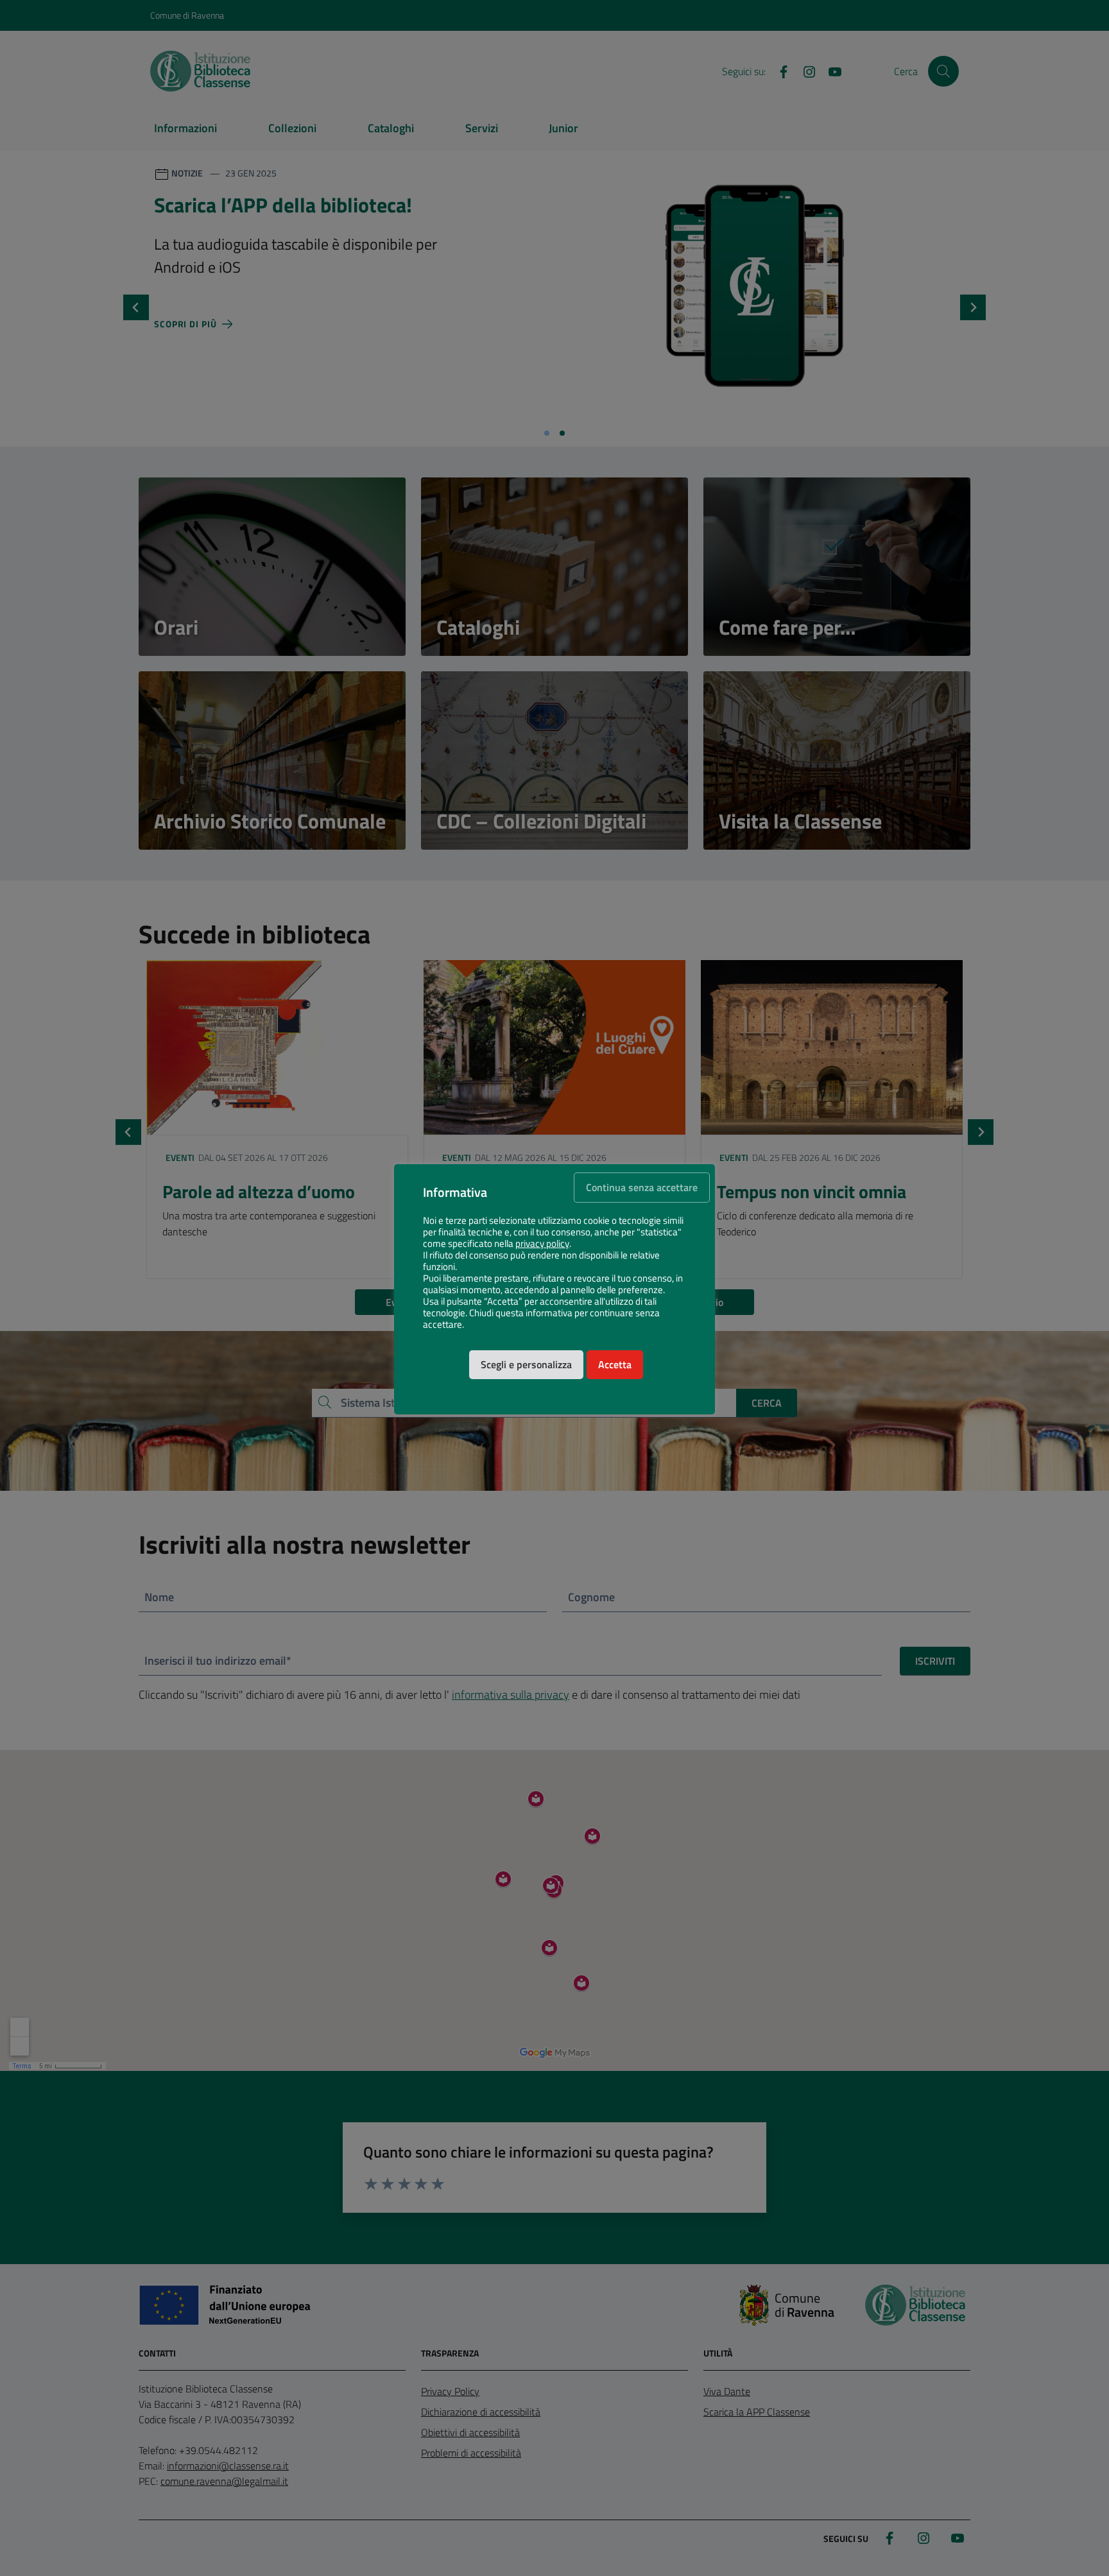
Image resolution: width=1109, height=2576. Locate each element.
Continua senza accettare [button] (642, 1187)
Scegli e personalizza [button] (526, 1364)
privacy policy (542, 1244)
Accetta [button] (615, 1364)
